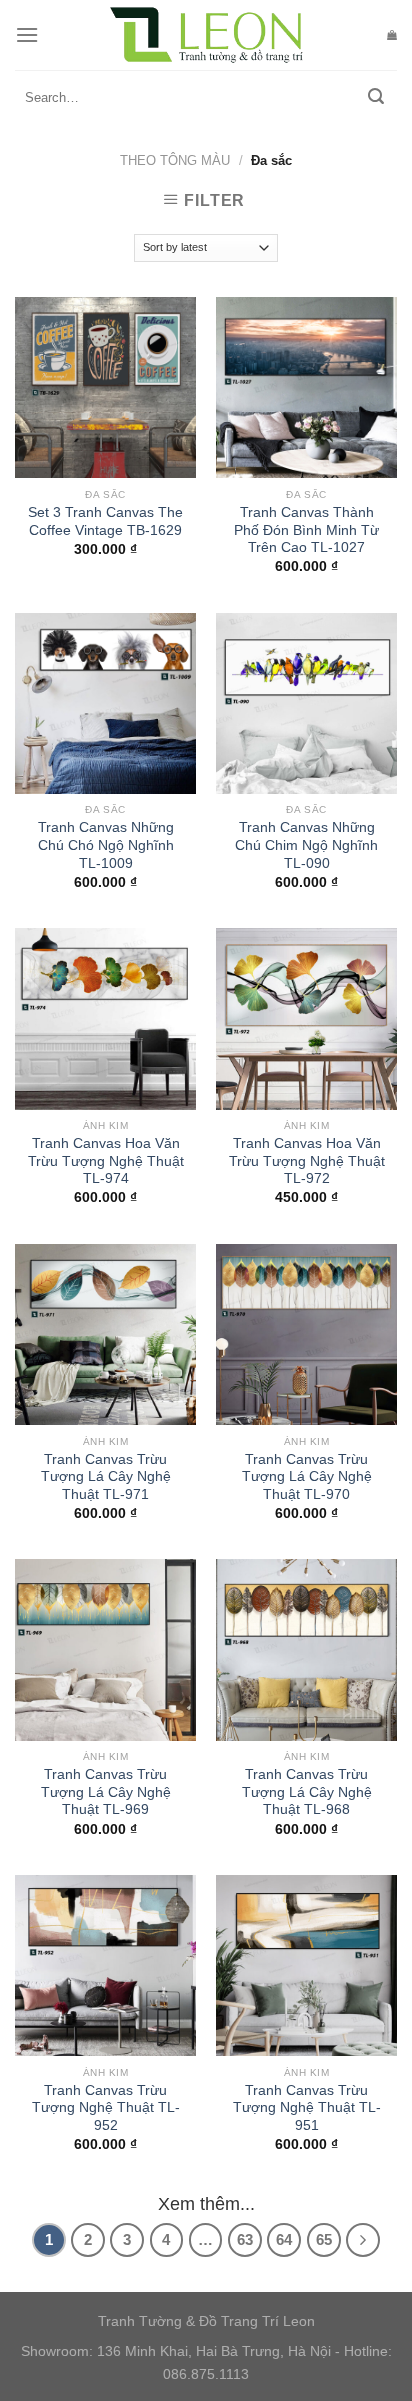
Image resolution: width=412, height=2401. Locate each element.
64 (284, 2239)
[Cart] (392, 35)
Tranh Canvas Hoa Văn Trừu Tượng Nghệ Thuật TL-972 (307, 1161)
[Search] (376, 98)
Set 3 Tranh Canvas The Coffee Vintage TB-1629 (105, 521)
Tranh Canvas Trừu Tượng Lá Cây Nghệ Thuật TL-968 (307, 1792)
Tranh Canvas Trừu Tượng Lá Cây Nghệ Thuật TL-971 (106, 1477)
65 (324, 2239)
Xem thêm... (206, 2204)
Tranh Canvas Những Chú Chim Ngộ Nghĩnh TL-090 (306, 845)
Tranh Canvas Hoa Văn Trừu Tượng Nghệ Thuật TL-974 (106, 1161)
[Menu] (27, 34)
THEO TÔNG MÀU (175, 160)
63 (245, 2239)
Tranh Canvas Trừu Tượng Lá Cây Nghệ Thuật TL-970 (307, 1477)
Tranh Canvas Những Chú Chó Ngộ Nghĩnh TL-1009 (106, 845)
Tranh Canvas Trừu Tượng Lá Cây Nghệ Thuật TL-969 (106, 1792)
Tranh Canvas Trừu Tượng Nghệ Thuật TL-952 (106, 2108)
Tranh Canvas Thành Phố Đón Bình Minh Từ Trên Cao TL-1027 (306, 530)
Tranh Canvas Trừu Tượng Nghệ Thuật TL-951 (307, 2108)
